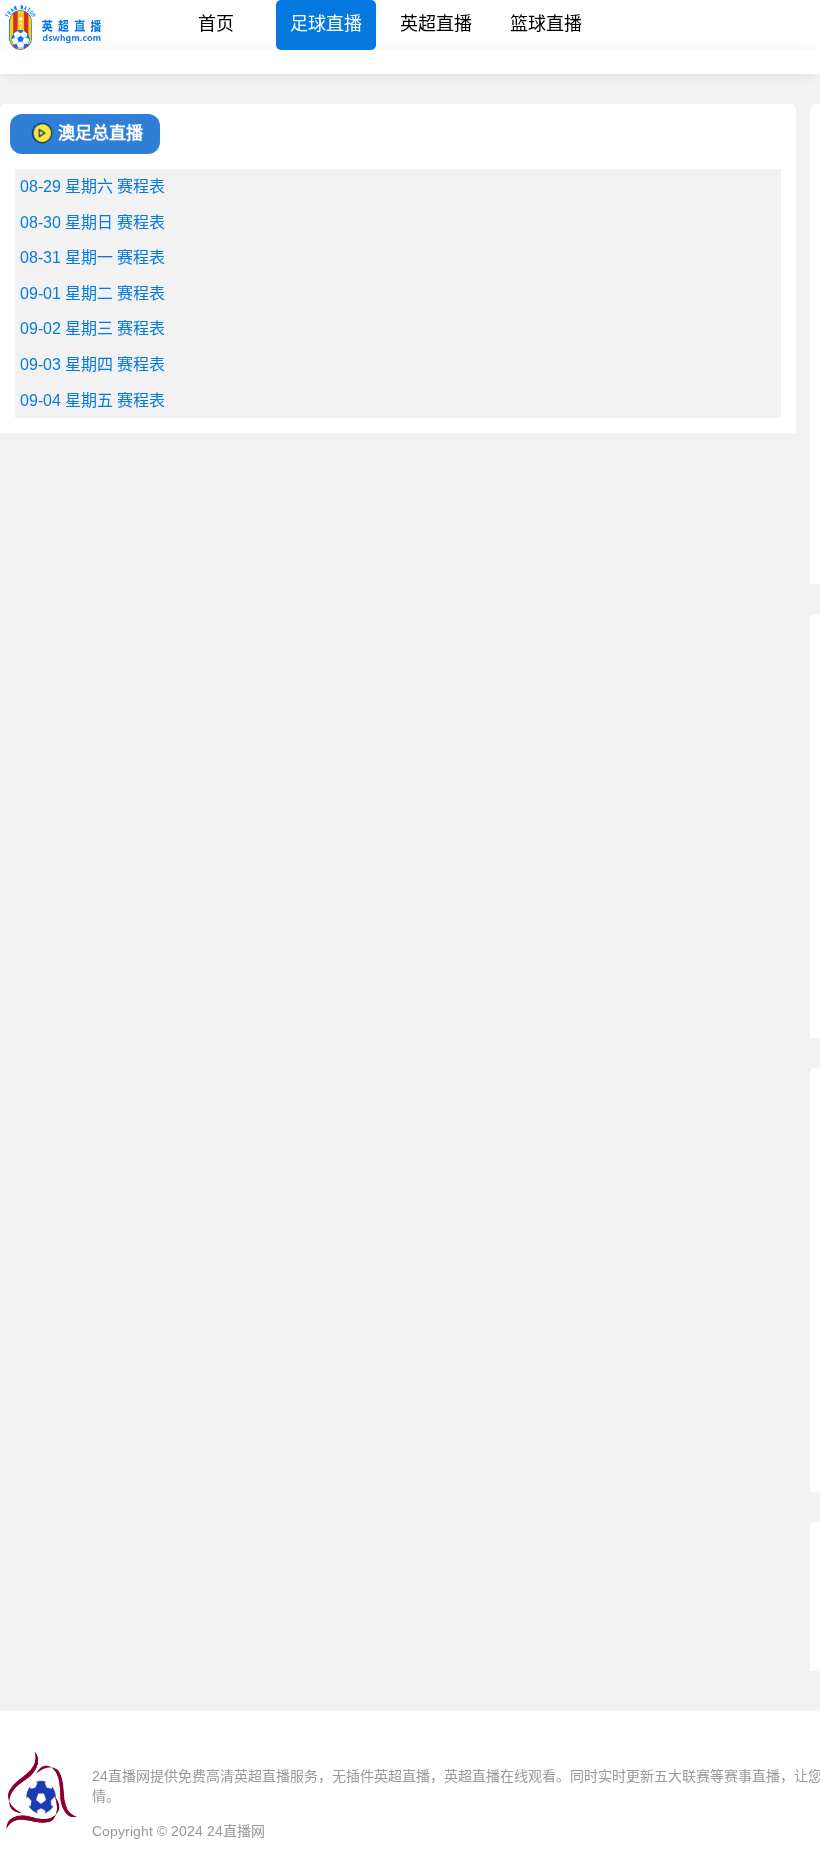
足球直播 (326, 24)
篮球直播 (546, 24)
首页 (216, 24)
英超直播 (436, 24)
